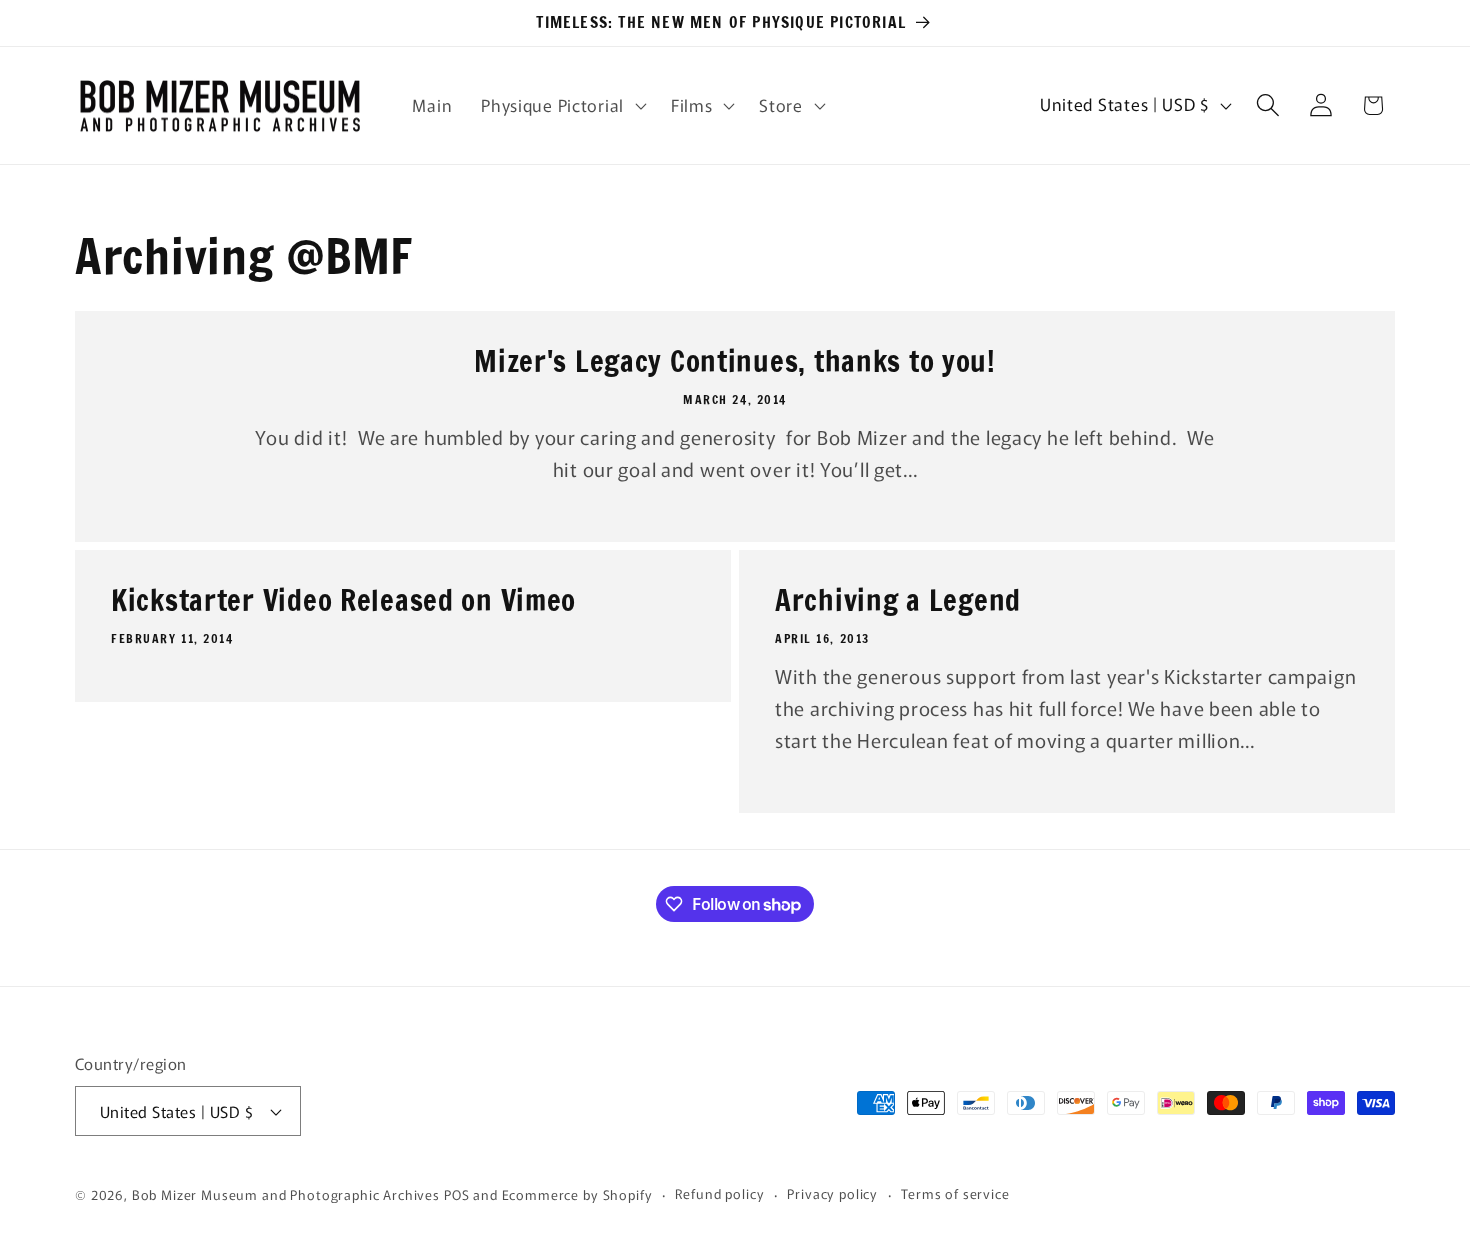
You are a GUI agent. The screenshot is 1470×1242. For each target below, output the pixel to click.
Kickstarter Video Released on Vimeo (343, 600)
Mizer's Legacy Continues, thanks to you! (735, 362)
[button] (562, 105)
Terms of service (955, 1193)
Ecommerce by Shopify (577, 1194)
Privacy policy (832, 1193)
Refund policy (719, 1193)
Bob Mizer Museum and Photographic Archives (286, 1194)
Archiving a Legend (898, 600)
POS (457, 1194)
